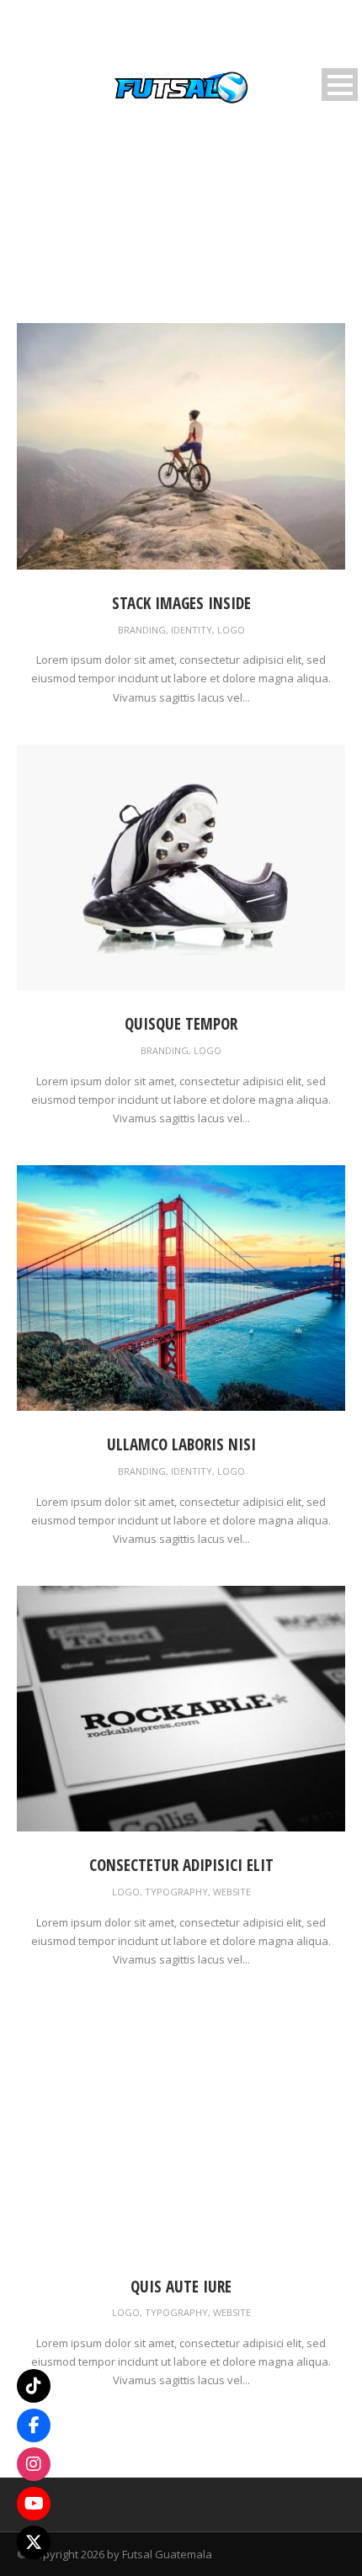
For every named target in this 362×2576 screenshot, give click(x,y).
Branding (142, 630)
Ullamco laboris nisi (181, 1444)
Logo (231, 630)
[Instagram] (34, 2464)
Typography (176, 1892)
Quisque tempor (181, 1024)
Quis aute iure (181, 2287)
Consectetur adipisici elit (181, 1865)
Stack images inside (181, 603)
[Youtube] (34, 2504)
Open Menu (340, 85)
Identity (192, 630)
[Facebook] (34, 2425)
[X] (34, 2542)
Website (232, 1892)
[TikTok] (34, 2386)
